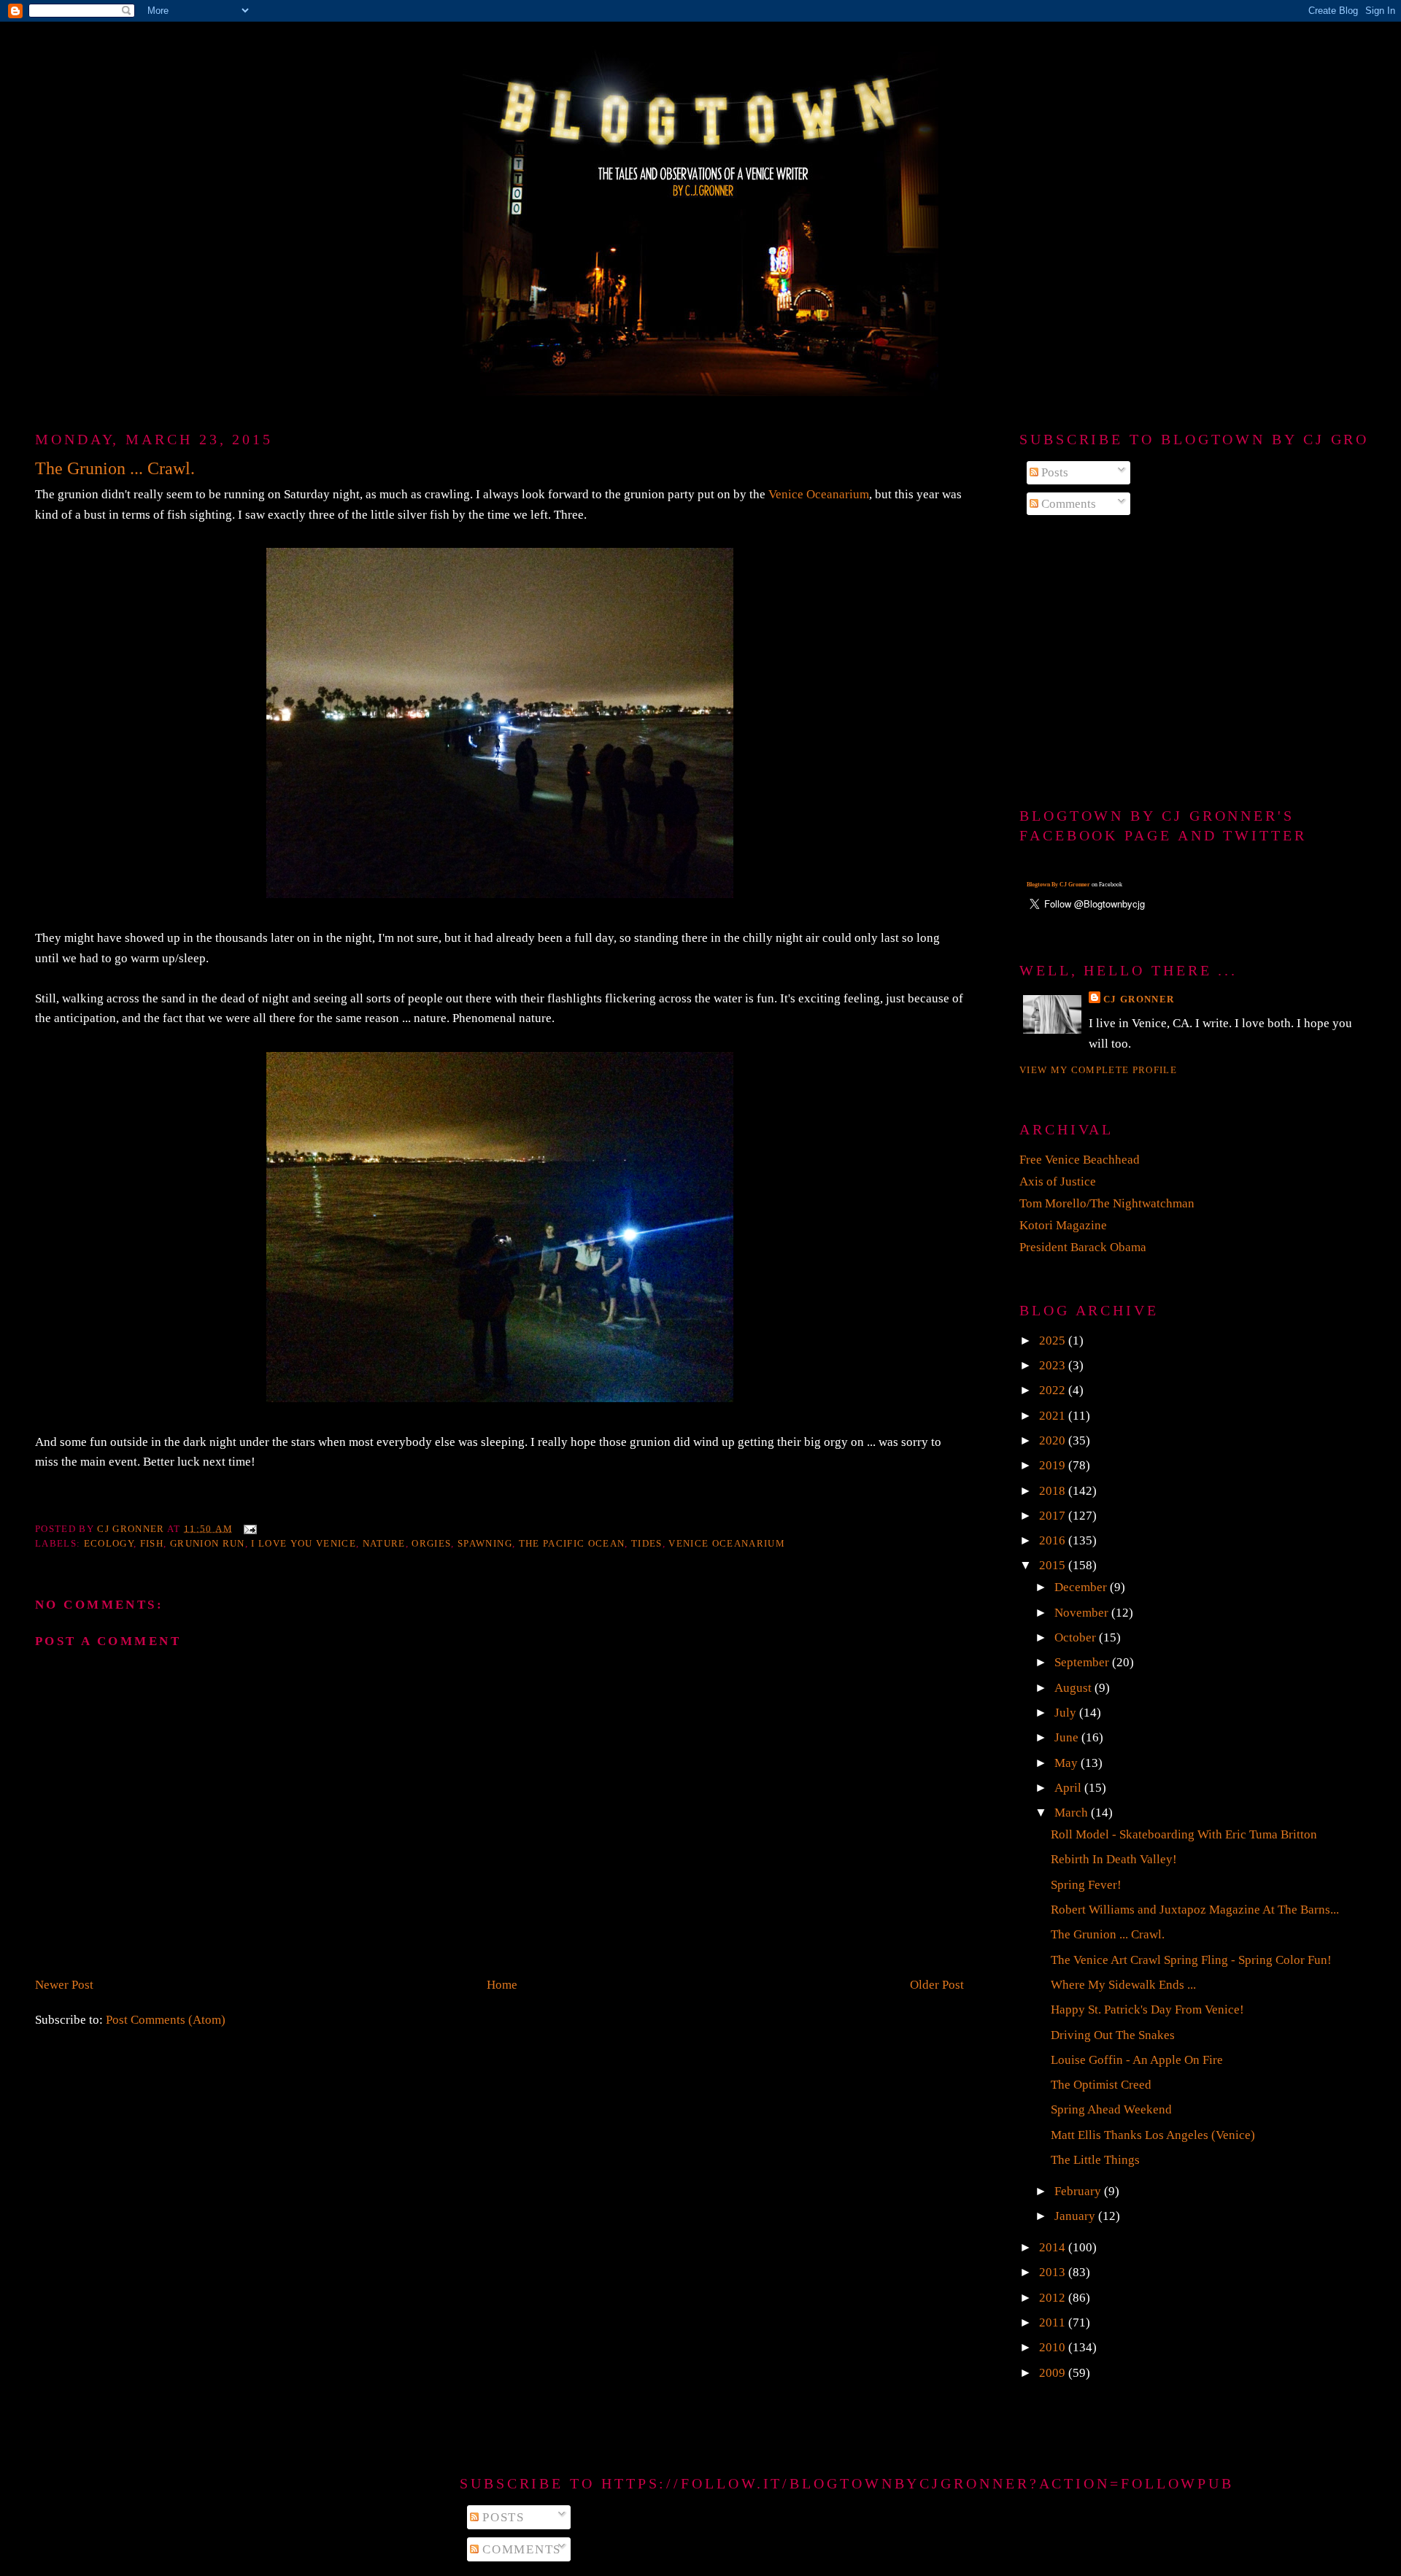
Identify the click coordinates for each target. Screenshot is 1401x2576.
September (1083, 1662)
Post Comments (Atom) (166, 2020)
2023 (1054, 1365)
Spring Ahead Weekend (1111, 2109)
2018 (1054, 1491)
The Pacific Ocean (572, 1543)
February (1079, 2191)
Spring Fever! (1086, 1885)
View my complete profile (1098, 1070)
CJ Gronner (1139, 999)
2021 (1054, 1416)
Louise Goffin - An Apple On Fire (1137, 2060)
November (1083, 1613)
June (1068, 1737)
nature (384, 1543)
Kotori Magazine (1063, 1225)
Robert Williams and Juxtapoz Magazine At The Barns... (1195, 1910)
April (1069, 1788)
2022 (1054, 1390)
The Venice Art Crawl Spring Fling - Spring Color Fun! (1191, 1960)
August (1074, 1688)
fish (152, 1543)
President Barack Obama (1083, 1247)
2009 (1054, 2373)
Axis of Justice (1058, 1181)
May (1068, 1763)
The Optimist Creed (1101, 2085)
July (1067, 1713)
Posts (1053, 472)
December (1082, 1587)
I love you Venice (304, 1543)
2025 (1054, 1341)
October (1077, 1637)
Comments (1067, 504)
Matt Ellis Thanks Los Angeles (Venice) (1153, 2135)
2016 (1054, 1540)
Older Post (937, 1985)
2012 (1054, 2298)
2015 (1054, 1565)
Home (502, 1985)
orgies (431, 1543)
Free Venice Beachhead (1080, 1160)
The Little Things (1095, 2160)
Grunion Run (208, 1543)
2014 (1054, 2247)
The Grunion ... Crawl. (1108, 1934)
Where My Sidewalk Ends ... (1123, 1985)
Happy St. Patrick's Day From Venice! (1147, 2010)
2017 (1054, 1516)
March (1073, 1813)
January (1076, 2216)
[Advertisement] (1193, 662)
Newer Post (64, 1985)
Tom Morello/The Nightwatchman (1107, 1203)
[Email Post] (249, 1528)
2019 (1054, 1465)
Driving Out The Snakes (1113, 2035)
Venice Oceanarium (819, 494)
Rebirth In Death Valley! (1114, 1859)
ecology (109, 1543)
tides (647, 1543)
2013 (1054, 2272)
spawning (485, 1543)
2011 (1054, 2322)
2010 (1054, 2347)
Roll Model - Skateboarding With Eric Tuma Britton (1184, 1834)
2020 (1054, 1440)
